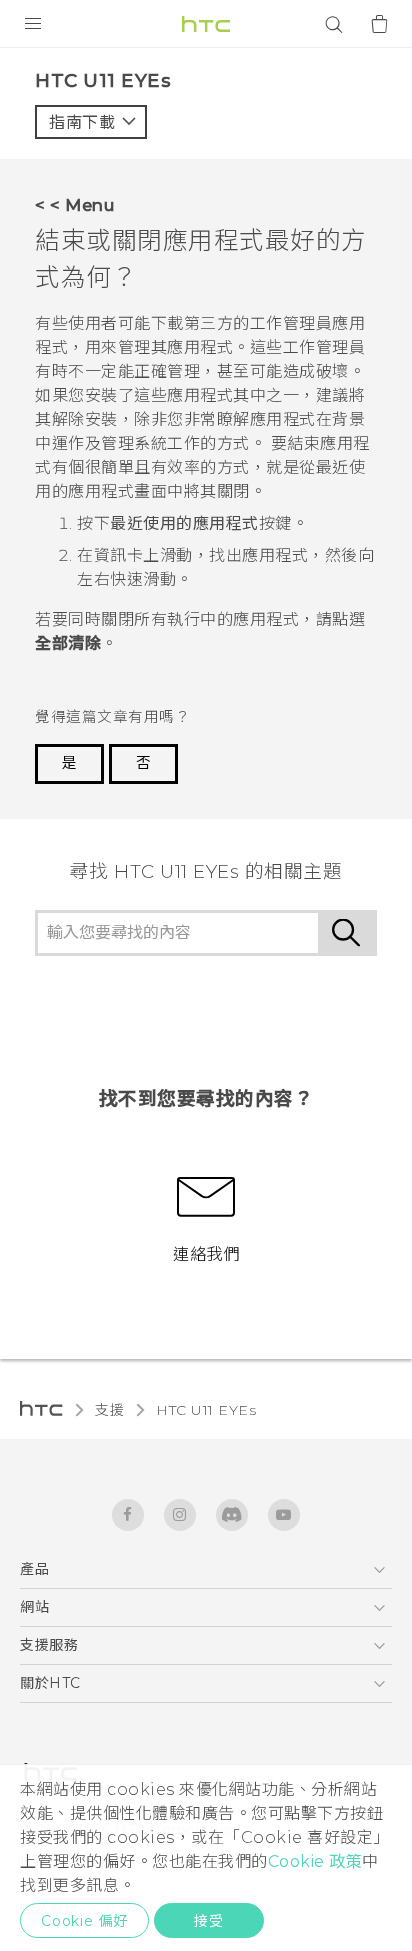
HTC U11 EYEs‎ (206, 1410)
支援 (109, 1410)
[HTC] (206, 24)
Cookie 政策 (315, 1861)
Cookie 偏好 (84, 1921)
